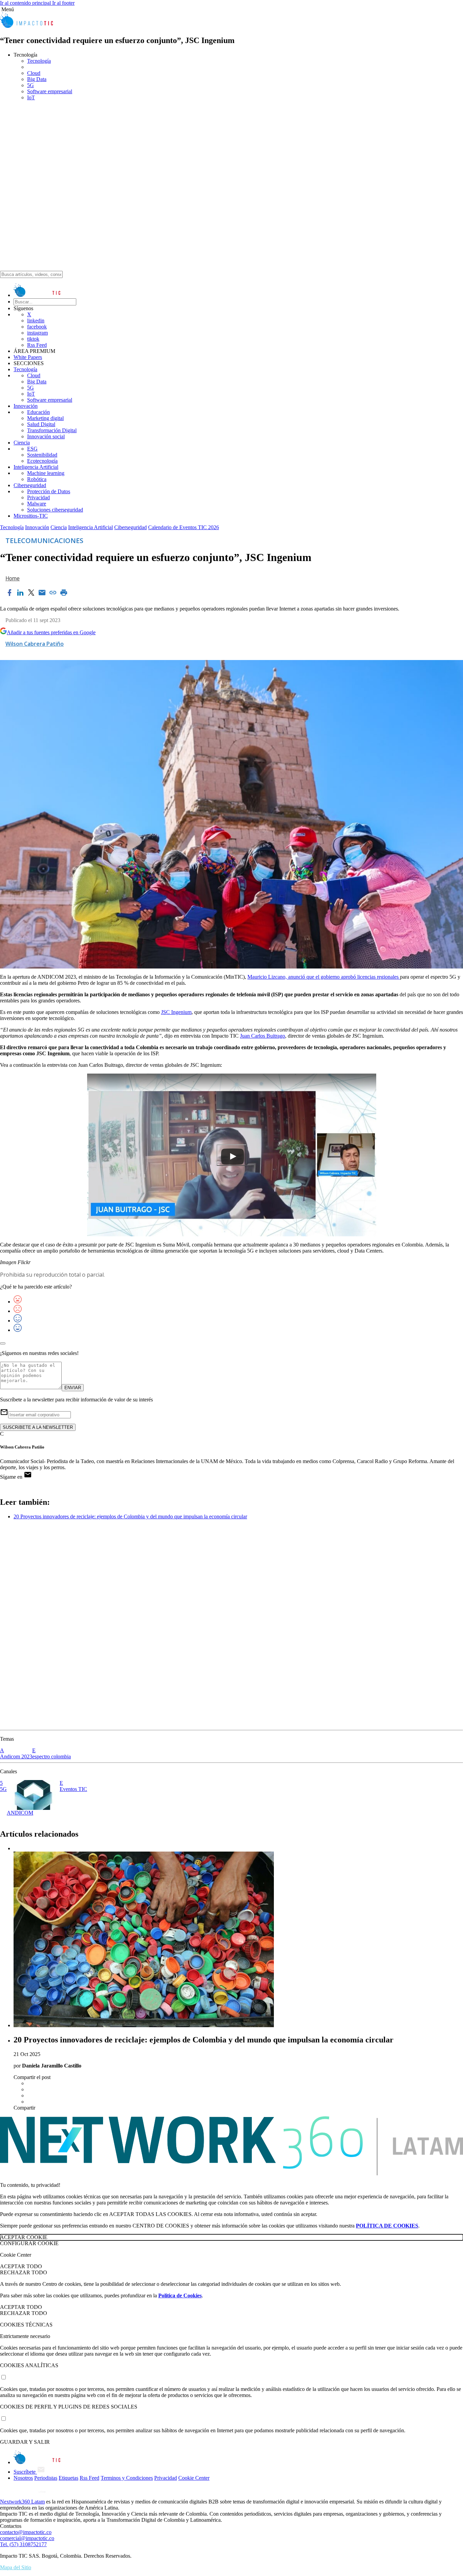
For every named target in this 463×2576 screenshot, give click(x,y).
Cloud (34, 375)
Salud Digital (41, 424)
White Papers (28, 357)
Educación (38, 412)
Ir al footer (63, 3)
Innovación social (46, 436)
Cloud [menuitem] (34, 73)
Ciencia (22, 443)
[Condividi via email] (42, 593)
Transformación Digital (52, 430)
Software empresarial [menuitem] (50, 91)
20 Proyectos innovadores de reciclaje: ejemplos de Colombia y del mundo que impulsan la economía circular (130, 1516)
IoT (31, 394)
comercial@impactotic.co (27, 2538)
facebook (37, 327)
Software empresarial (50, 400)
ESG (32, 449)
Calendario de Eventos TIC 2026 (184, 527)
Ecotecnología (42, 461)
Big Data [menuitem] (37, 79)
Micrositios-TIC (31, 516)
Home (13, 578)
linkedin (36, 321)
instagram (37, 333)
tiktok (33, 339)
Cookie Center (194, 2478)
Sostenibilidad (42, 455)
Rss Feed (37, 345)
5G (31, 388)
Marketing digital (45, 418)
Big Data (37, 382)
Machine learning (46, 473)
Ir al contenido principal (26, 3)
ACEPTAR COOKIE (24, 2237)
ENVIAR (73, 1388)
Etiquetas (68, 2478)
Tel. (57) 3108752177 (23, 2544)
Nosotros (23, 2478)
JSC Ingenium (176, 1012)
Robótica (37, 479)
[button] (231, 9)
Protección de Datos (49, 491)
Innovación (26, 406)
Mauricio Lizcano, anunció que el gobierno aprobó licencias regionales (324, 977)
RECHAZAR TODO (24, 2272)
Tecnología (25, 369)
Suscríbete (25, 2472)
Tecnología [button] (25, 55)
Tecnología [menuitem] (39, 61)
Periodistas (46, 2478)
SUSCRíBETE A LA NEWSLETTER (38, 1427)
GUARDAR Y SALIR (25, 2442)
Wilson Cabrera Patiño (35, 644)
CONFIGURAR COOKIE (29, 2243)
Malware (37, 504)
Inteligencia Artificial (36, 467)
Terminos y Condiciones (127, 2478)
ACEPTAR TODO (21, 2266)
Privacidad (38, 497)
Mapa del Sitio (16, 2567)
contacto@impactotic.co (26, 2532)
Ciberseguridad (30, 485)
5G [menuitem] (31, 85)
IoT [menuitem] (31, 97)
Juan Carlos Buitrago (263, 1036)
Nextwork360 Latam (22, 2502)
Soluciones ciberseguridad (55, 510)
